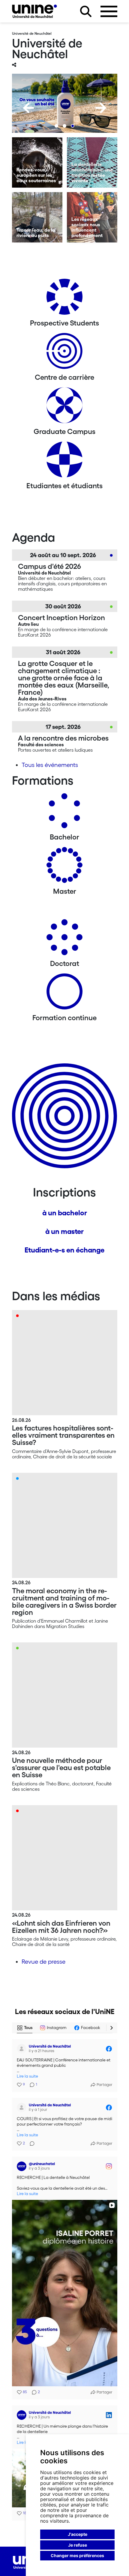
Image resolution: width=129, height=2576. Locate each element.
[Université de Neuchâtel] (34, 11)
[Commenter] (30, 2144)
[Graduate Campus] (64, 407)
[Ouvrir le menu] (109, 11)
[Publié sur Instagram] (109, 2166)
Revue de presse (43, 1962)
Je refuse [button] (78, 2545)
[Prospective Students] (64, 299)
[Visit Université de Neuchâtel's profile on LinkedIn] (22, 2415)
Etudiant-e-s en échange (64, 1250)
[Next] (101, 108)
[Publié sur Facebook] (109, 2049)
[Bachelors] (64, 813)
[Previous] (28, 108)
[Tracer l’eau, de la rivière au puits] (37, 217)
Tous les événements (50, 765)
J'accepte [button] (78, 2534)
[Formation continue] (64, 994)
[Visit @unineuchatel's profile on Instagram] (22, 2166)
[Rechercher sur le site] (86, 11)
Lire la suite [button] (27, 2076)
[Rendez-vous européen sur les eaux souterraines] (37, 162)
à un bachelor (65, 1213)
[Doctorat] (64, 939)
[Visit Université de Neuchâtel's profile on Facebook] (22, 2049)
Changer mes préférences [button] (77, 2555)
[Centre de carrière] (64, 353)
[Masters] (64, 867)
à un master (64, 1231)
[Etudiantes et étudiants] (64, 462)
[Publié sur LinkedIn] (109, 2415)
